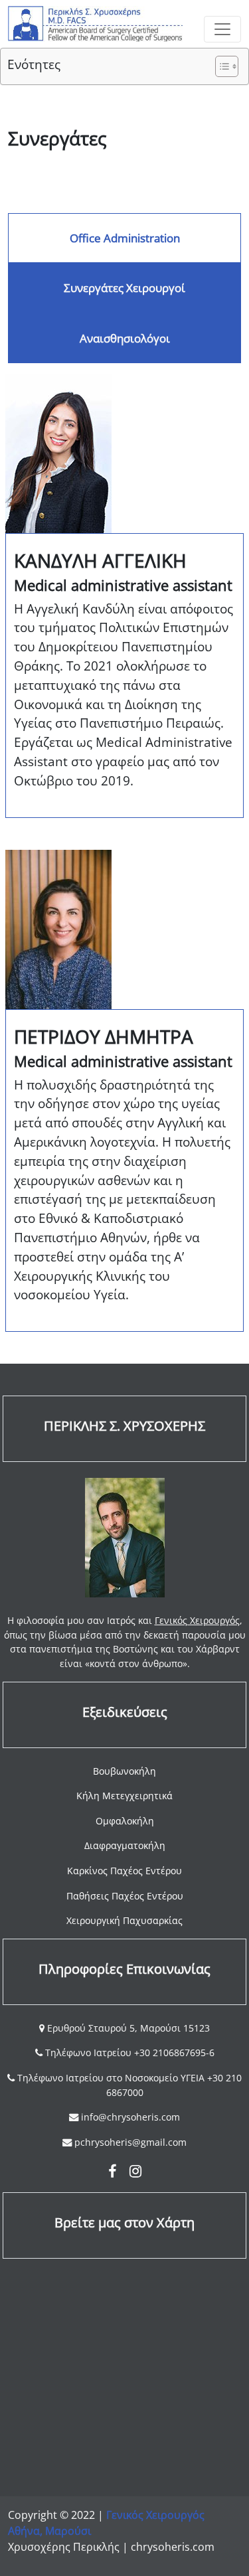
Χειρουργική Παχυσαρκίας (124, 1920)
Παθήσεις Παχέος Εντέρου (125, 1896)
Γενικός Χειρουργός (197, 1620)
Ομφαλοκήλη (125, 1821)
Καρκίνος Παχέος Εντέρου (124, 1871)
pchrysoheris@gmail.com (130, 2142)
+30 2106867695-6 (174, 2053)
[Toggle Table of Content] (220, 66)
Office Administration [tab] (125, 238)
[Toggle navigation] (222, 29)
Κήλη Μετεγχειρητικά (124, 1796)
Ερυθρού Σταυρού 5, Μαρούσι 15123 (127, 2028)
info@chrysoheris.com (130, 2117)
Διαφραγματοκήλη (125, 1845)
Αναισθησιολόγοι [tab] (125, 338)
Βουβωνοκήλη (124, 1771)
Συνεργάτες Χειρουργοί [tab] (124, 288)
